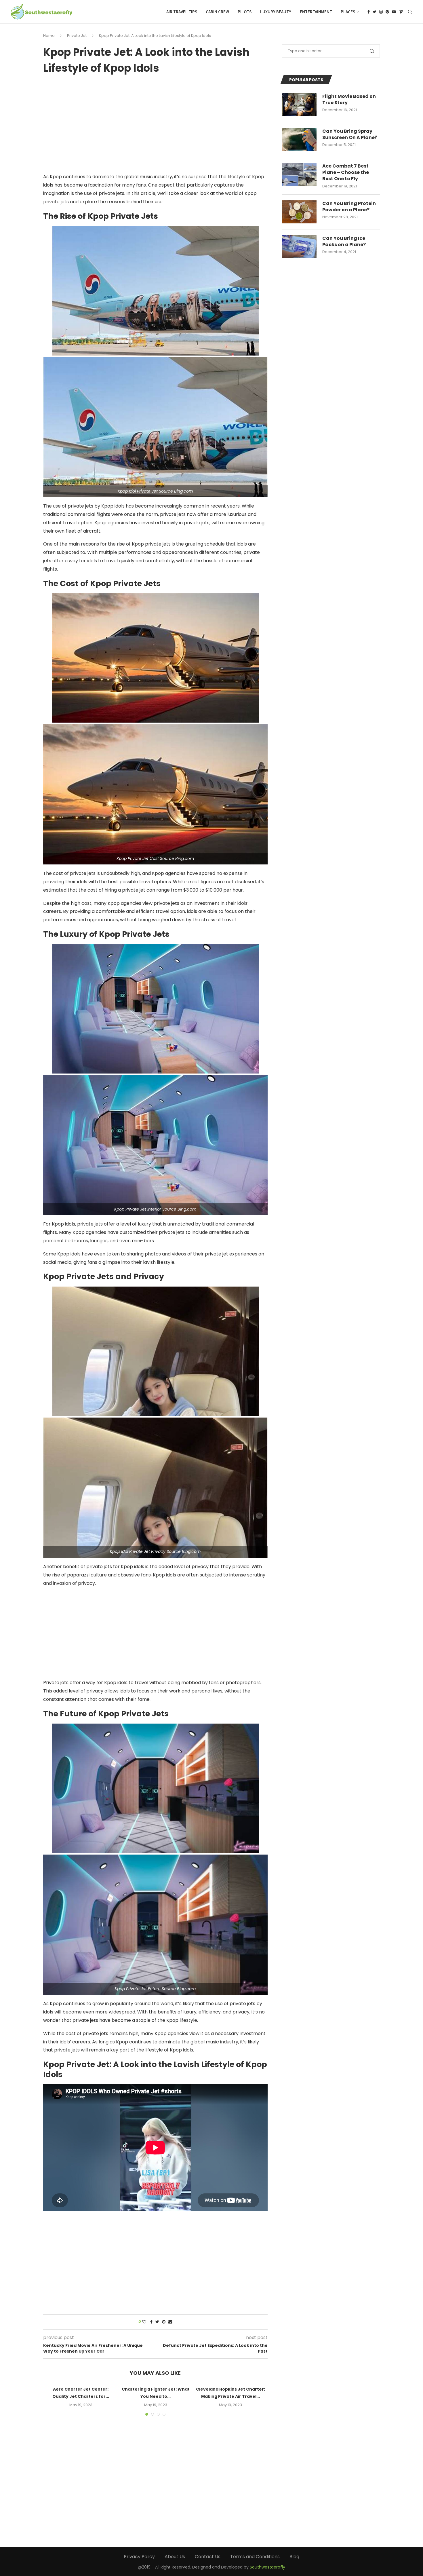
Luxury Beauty (276, 12)
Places (348, 12)
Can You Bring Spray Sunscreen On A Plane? (350, 134)
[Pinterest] (387, 12)
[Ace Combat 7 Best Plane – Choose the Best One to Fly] (299, 174)
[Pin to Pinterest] (164, 2322)
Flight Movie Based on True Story (349, 100)
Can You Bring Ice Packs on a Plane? (344, 242)
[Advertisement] (155, 124)
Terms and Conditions (255, 2557)
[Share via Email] (170, 2322)
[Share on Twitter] (157, 2322)
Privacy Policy (139, 2557)
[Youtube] (394, 12)
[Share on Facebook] (151, 2322)
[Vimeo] (401, 12)
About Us (175, 2557)
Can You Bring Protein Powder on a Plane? (349, 207)
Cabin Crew (217, 12)
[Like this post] (144, 2322)
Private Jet (77, 36)
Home (49, 36)
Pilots (245, 12)
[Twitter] (375, 12)
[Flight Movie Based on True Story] (299, 105)
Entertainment (316, 12)
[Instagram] (381, 12)
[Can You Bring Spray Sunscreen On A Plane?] (299, 140)
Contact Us (208, 2557)
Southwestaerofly (267, 2567)
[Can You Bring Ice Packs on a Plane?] (299, 247)
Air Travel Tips (182, 12)
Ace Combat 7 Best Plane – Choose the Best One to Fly (346, 173)
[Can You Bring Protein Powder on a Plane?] (299, 212)
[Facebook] (369, 12)
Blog (294, 2557)
